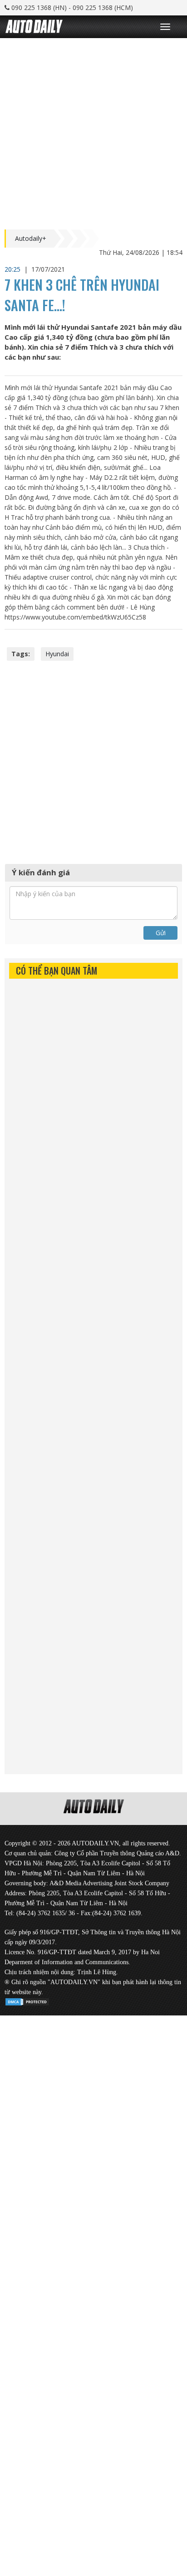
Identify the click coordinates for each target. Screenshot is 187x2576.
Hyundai (57, 654)
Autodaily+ (31, 239)
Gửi (161, 933)
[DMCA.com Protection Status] (27, 2000)
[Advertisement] (93, 132)
